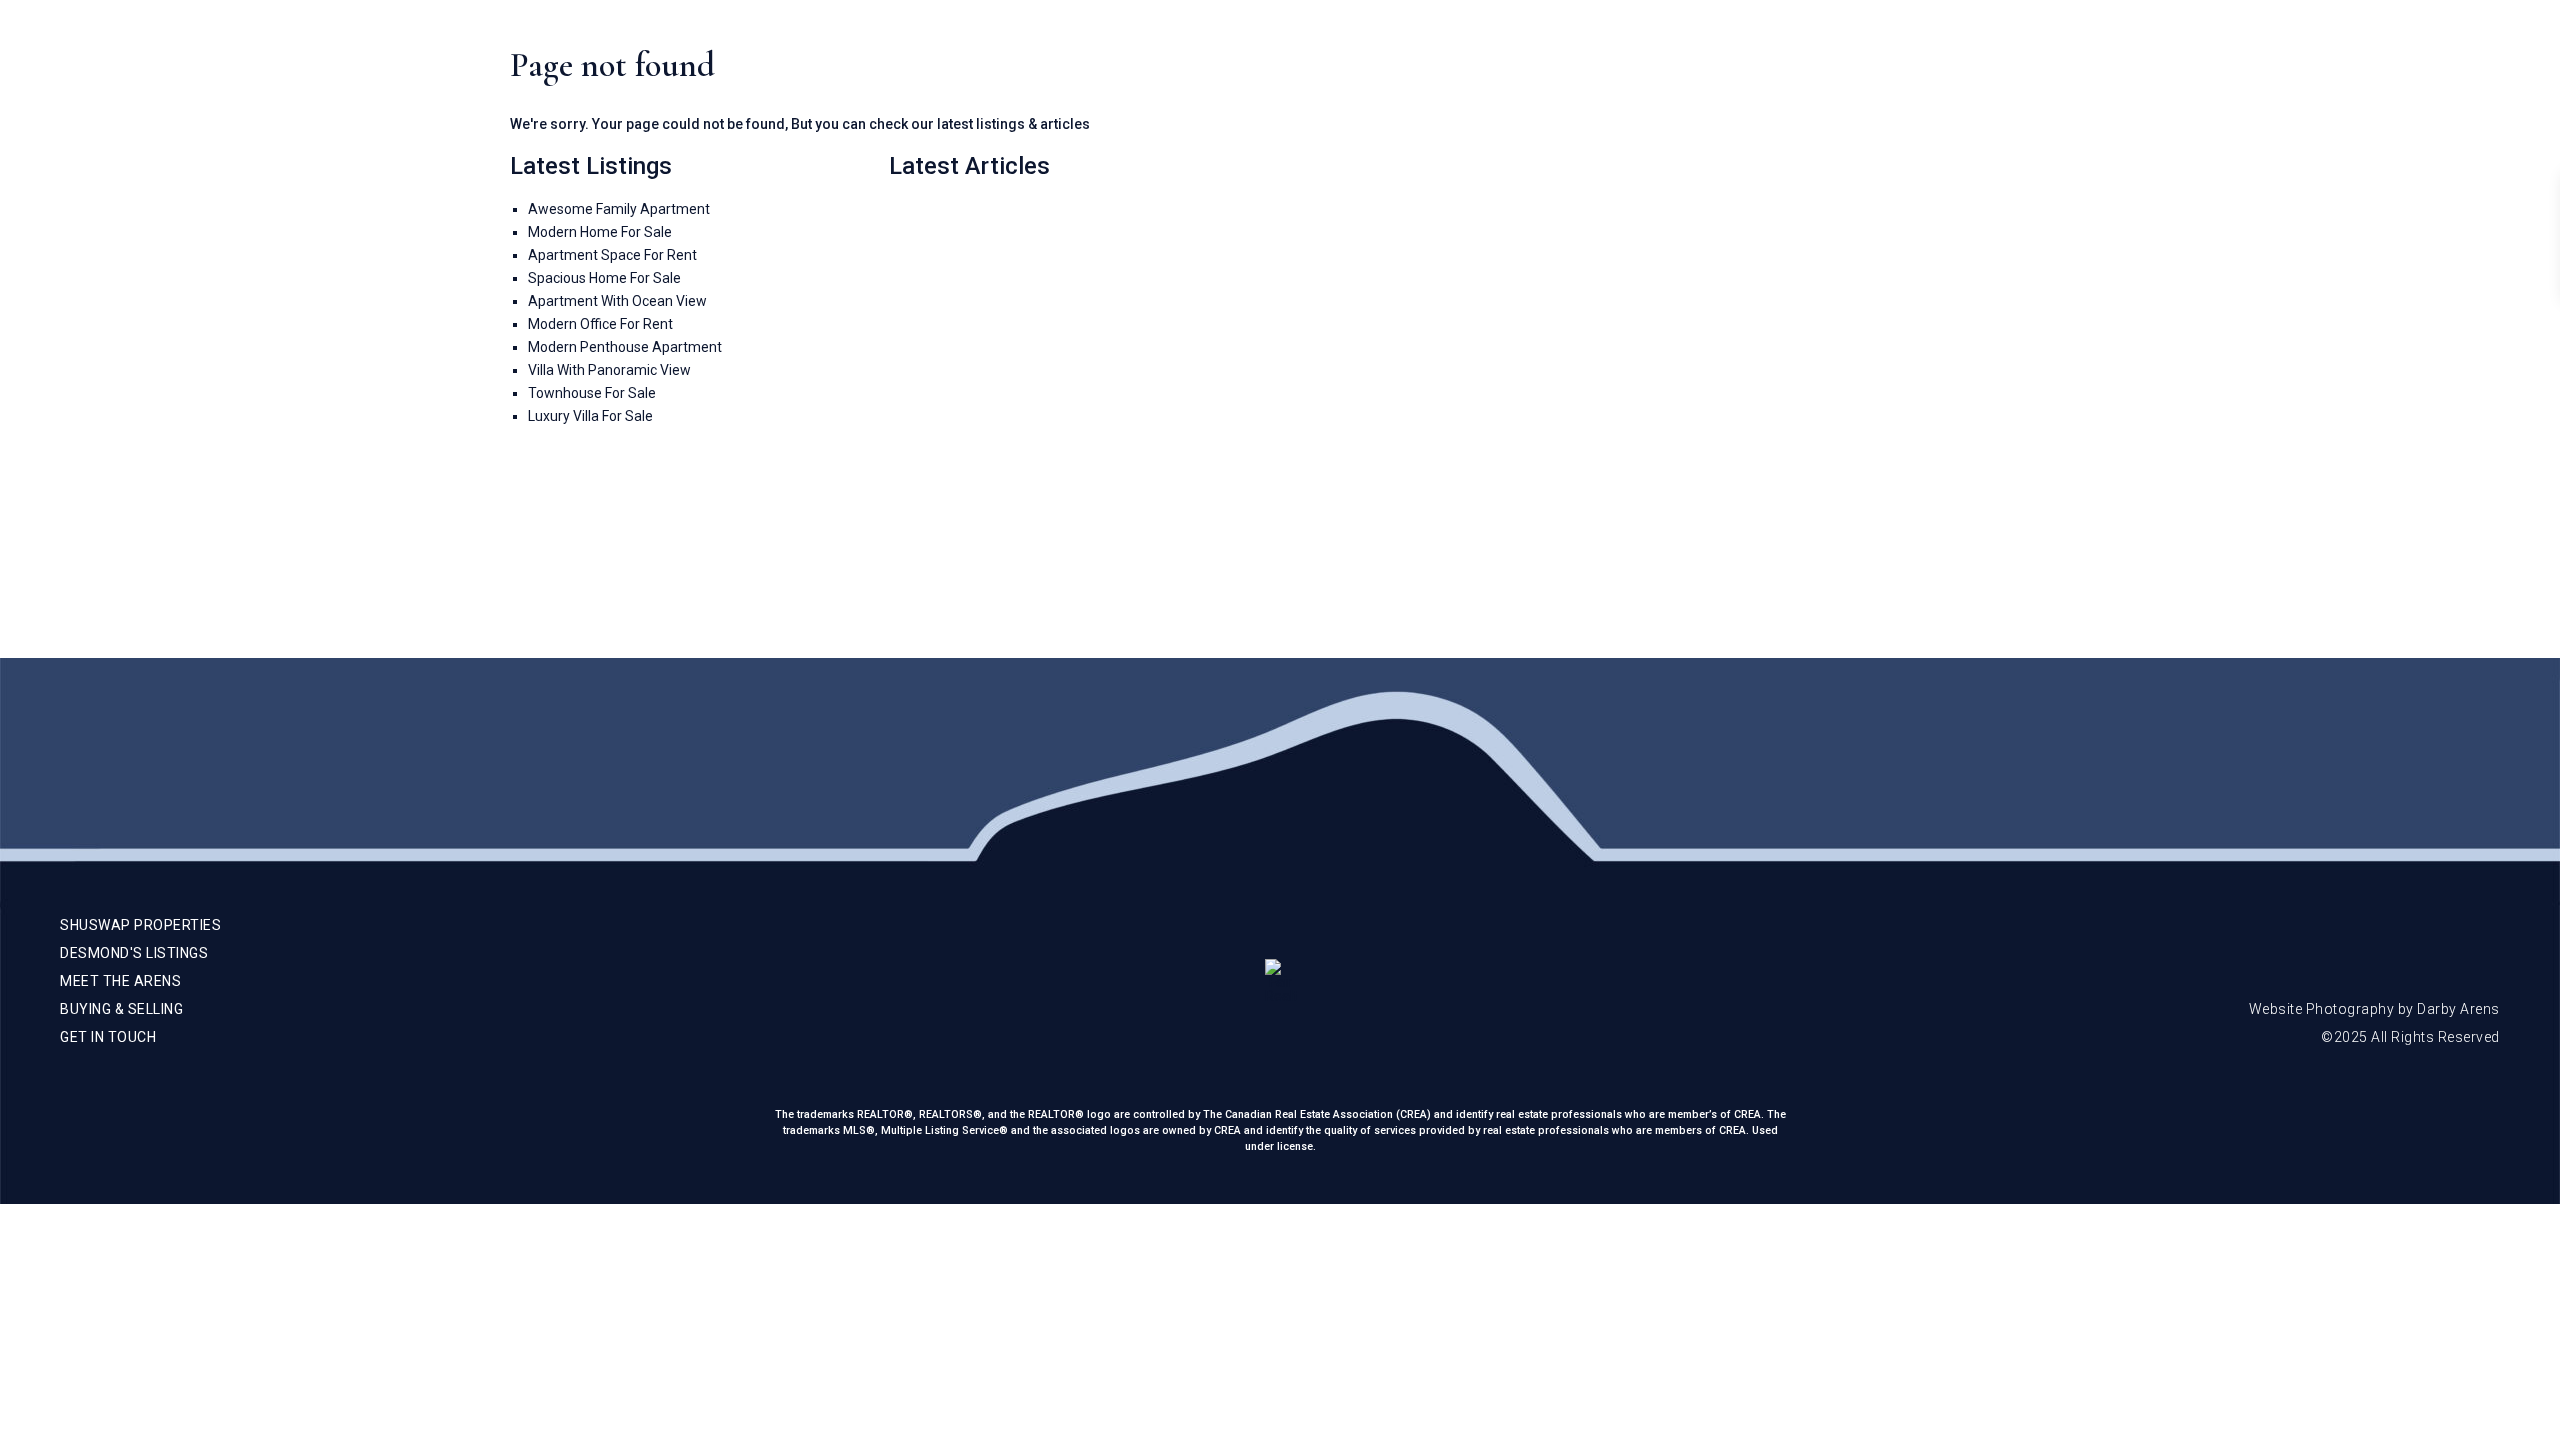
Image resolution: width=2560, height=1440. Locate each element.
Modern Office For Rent (600, 324)
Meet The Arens (2118, 60)
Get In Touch (2400, 60)
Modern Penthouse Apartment (625, 347)
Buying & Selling (2265, 60)
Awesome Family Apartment (619, 209)
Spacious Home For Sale (604, 278)
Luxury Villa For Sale (590, 416)
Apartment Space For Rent (612, 255)
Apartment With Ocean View (617, 301)
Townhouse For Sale (592, 393)
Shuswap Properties (1957, 60)
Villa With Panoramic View (609, 370)
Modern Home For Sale (600, 232)
